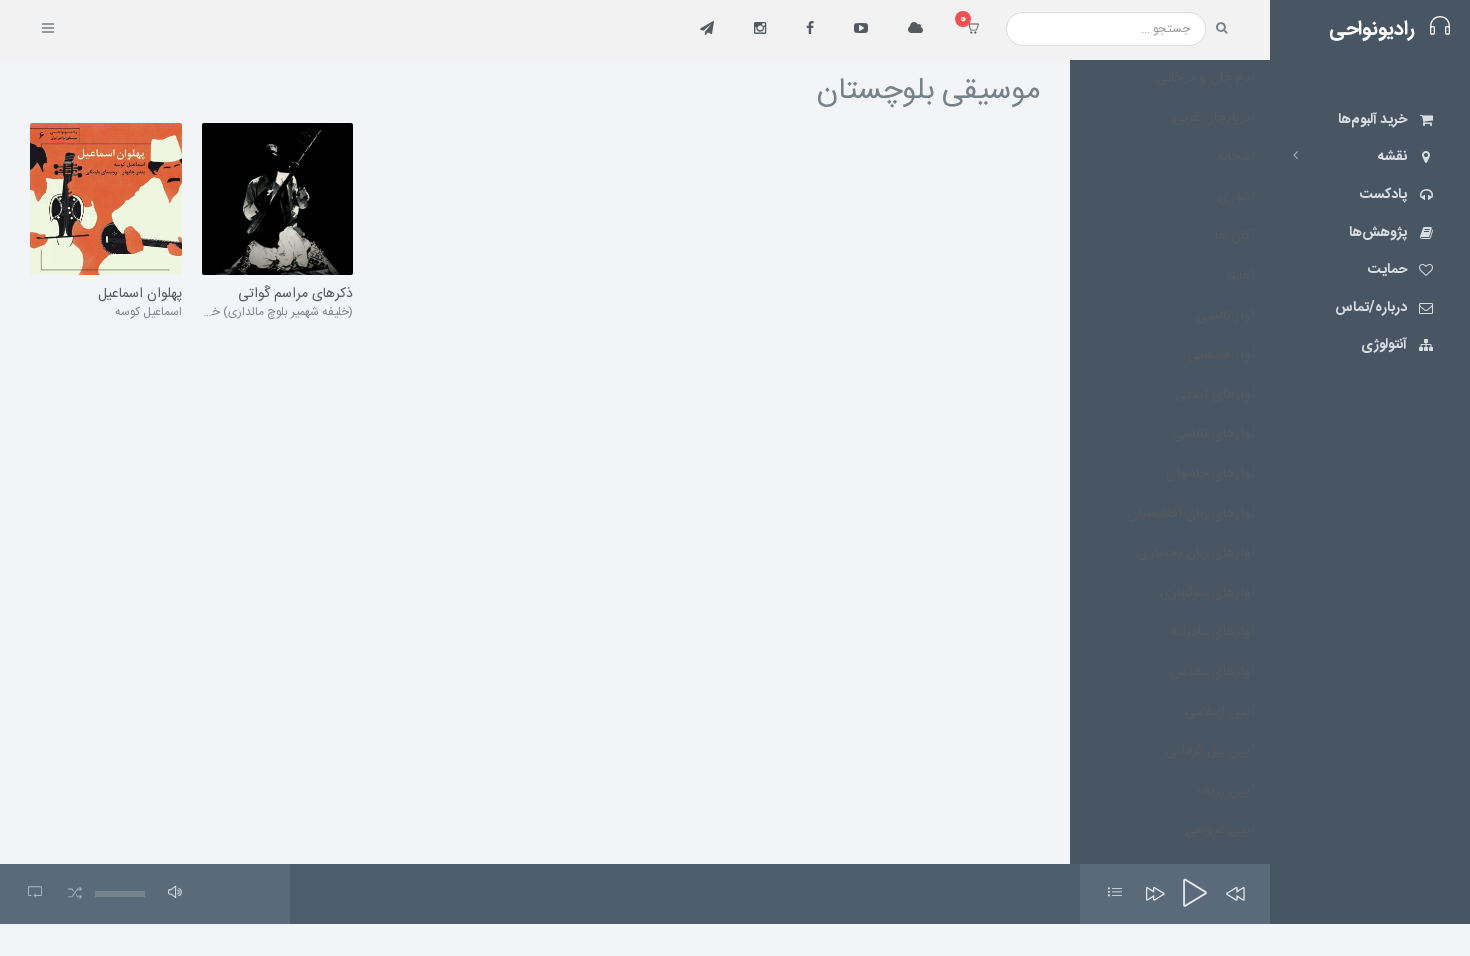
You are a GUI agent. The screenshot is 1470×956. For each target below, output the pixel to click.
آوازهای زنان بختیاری (1196, 553)
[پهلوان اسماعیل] (106, 199)
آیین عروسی (1220, 830)
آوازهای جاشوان (1210, 474)
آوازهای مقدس (1212, 672)
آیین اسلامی (1220, 712)
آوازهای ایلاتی (1215, 395)
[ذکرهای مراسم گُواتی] (278, 199)
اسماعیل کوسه (148, 312)
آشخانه (1236, 157)
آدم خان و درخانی (1205, 78)
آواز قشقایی (1221, 355)
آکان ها (1235, 236)
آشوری (1236, 197)
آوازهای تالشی (1214, 434)
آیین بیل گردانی (1210, 751)
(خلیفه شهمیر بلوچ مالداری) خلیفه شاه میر (254, 312)
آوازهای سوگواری (1207, 593)
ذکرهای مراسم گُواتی (295, 295)
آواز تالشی (1225, 316)
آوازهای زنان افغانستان (1191, 514)
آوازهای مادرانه (1213, 632)
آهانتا (1241, 276)
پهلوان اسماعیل (140, 295)
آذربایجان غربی (1214, 118)
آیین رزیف (1226, 791)
